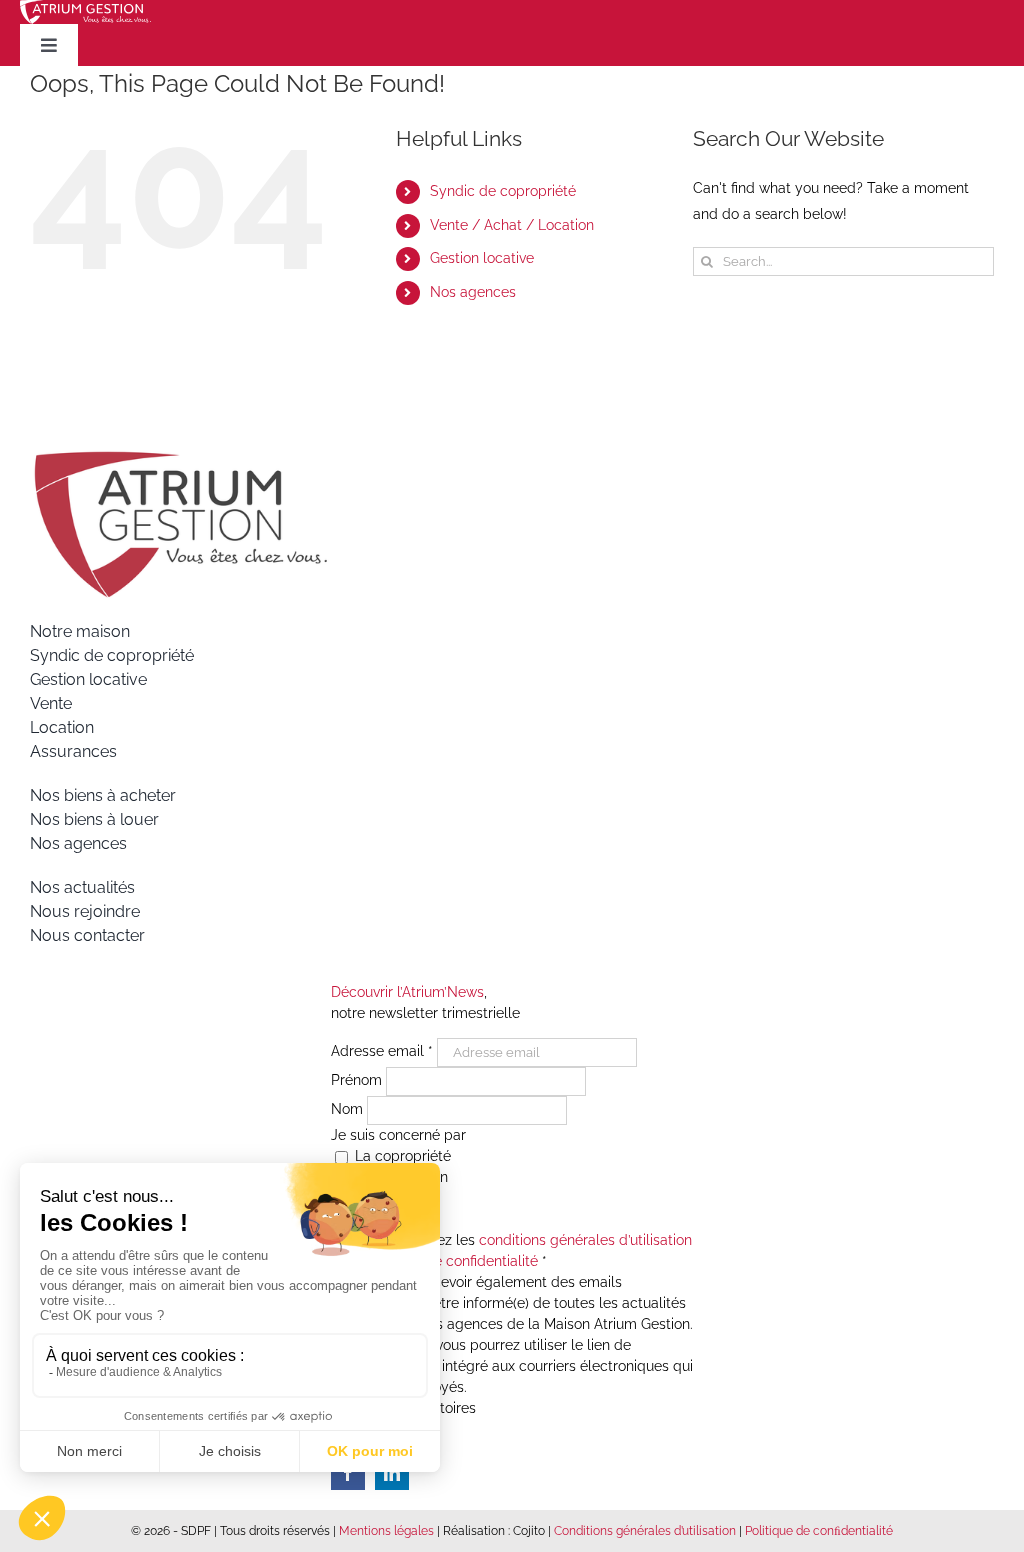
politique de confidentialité (451, 1261)
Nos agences (473, 292)
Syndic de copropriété (503, 191)
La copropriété (401, 1156)
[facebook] (348, 1473)
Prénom (358, 1081)
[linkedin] (392, 1473)
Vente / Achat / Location (512, 225)
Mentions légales (386, 1531)
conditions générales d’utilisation (585, 1240)
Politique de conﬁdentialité (819, 1531)
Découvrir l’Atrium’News (407, 992)
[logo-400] (180, 457)
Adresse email (382, 1052)
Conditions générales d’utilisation (645, 1531)
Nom (349, 1110)
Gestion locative (482, 258)
